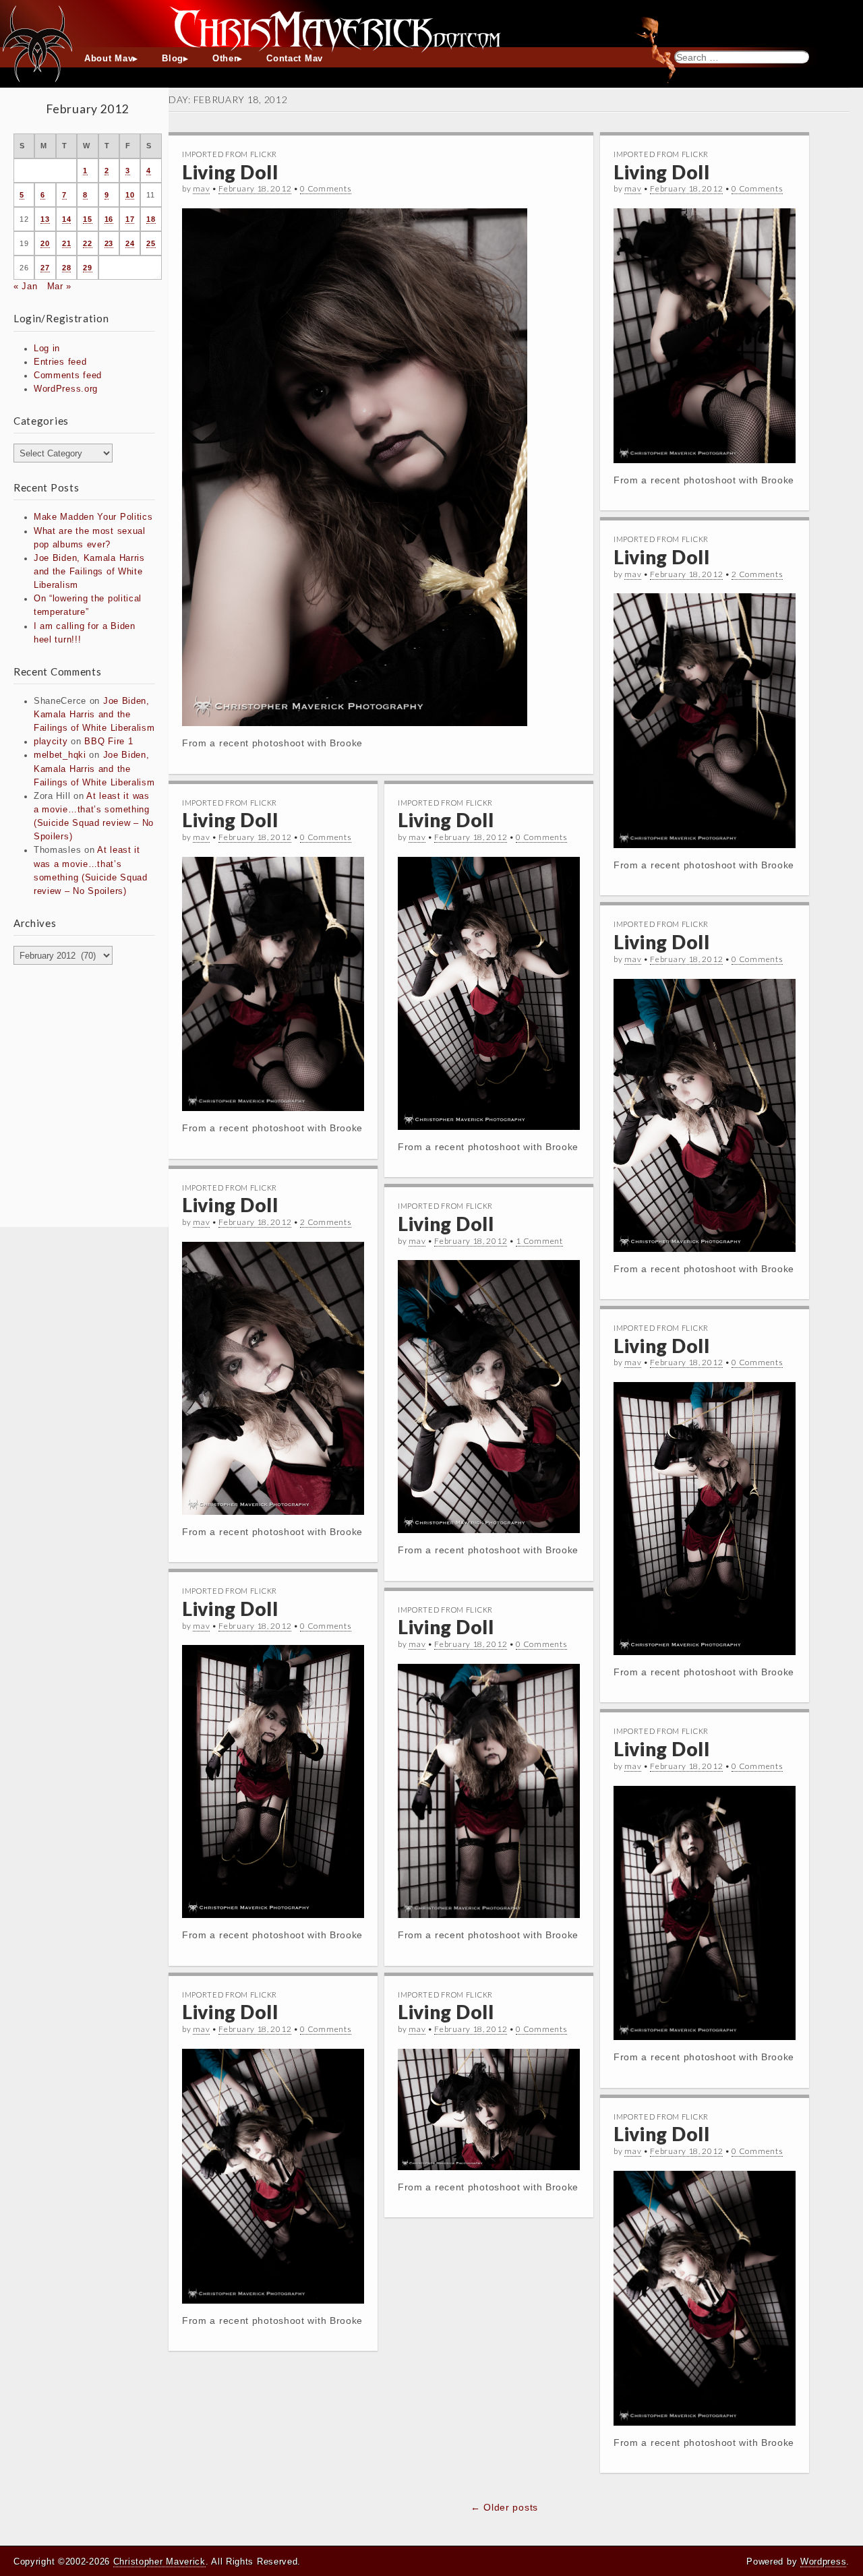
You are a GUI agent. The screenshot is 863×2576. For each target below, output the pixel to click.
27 (45, 268)
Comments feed (68, 376)
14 (66, 219)
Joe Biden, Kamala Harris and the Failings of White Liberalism (89, 572)
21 (66, 243)
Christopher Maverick (159, 2562)
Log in (47, 349)
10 (130, 195)
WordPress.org (66, 389)
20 (45, 243)
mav (201, 188)
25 (151, 243)
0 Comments (326, 188)
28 (66, 268)
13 (45, 219)
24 (130, 243)
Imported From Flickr (230, 154)
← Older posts (504, 2507)
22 (87, 243)
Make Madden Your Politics (93, 517)
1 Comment (539, 1241)
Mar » (60, 287)
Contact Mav (295, 59)
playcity (51, 742)
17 (130, 219)
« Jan (26, 287)
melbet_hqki (60, 755)
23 (109, 243)
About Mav (109, 59)
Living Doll (230, 172)
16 (109, 219)
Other (225, 59)
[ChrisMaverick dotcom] (431, 24)
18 (151, 219)
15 (87, 219)
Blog (173, 59)
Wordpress (823, 2562)
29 (87, 268)
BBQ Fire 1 (109, 742)
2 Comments (757, 574)
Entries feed (60, 362)
